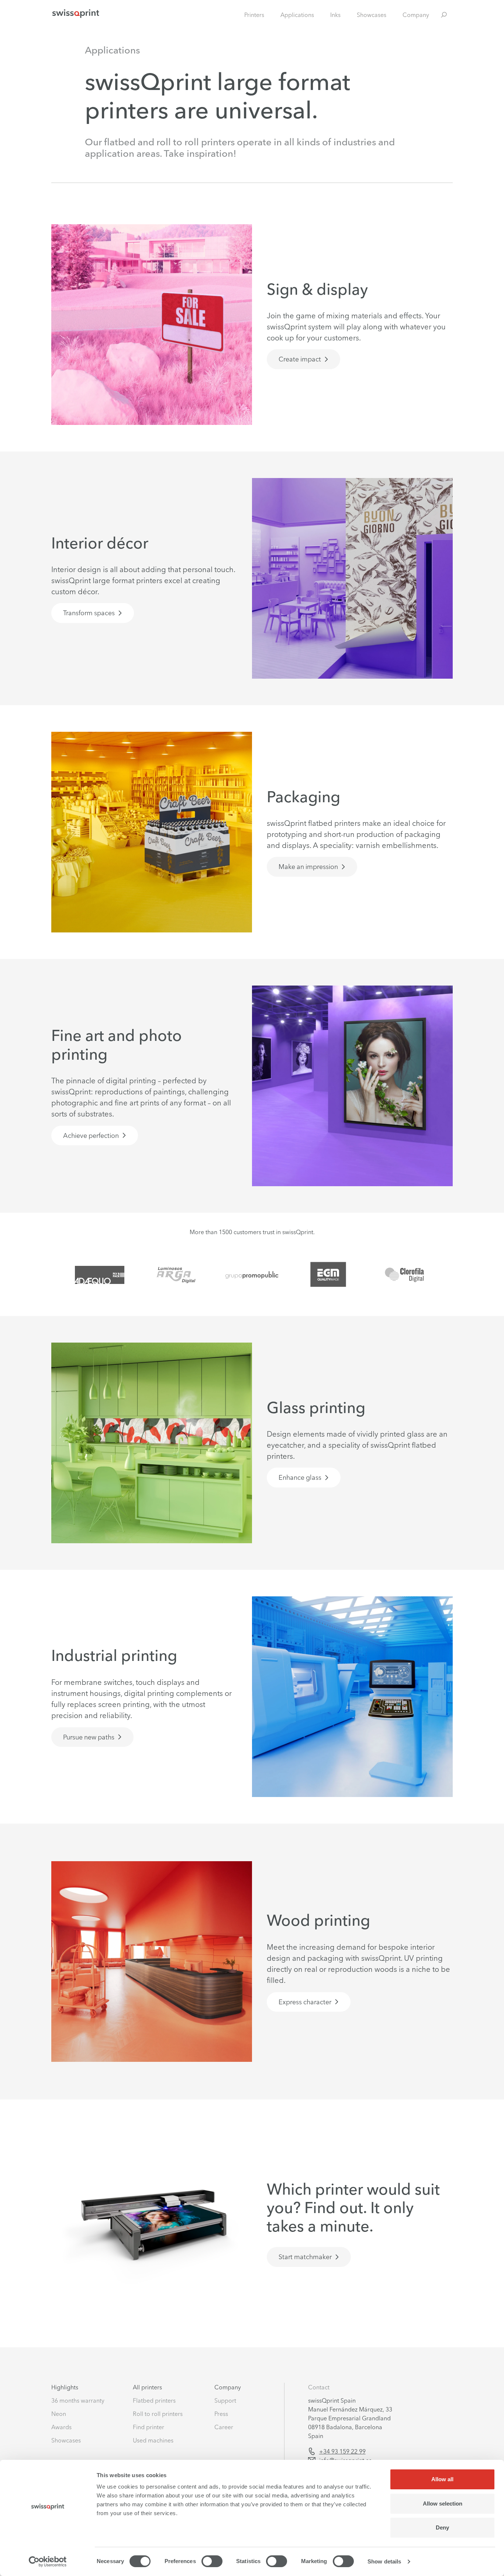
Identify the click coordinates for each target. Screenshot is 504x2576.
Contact (319, 2387)
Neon (59, 2414)
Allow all (442, 2479)
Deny (442, 2527)
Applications (297, 15)
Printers (254, 15)
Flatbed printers (154, 2400)
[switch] (212, 2561)
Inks (335, 15)
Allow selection (443, 2504)
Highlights (65, 2387)
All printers (147, 2387)
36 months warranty (78, 2400)
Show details (384, 2561)
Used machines (153, 2440)
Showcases (372, 15)
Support (225, 2400)
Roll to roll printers (158, 2414)
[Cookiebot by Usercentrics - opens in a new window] (48, 2562)
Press (221, 2414)
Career (224, 2427)
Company (416, 15)
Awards (61, 2427)
